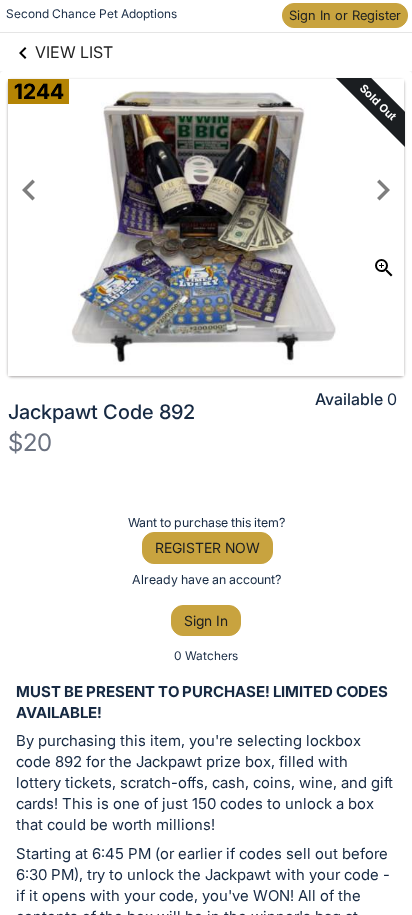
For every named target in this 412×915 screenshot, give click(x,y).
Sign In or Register (345, 15)
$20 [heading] (30, 442)
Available (349, 399)
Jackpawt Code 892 (101, 412)
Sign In (206, 620)
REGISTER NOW (207, 547)
